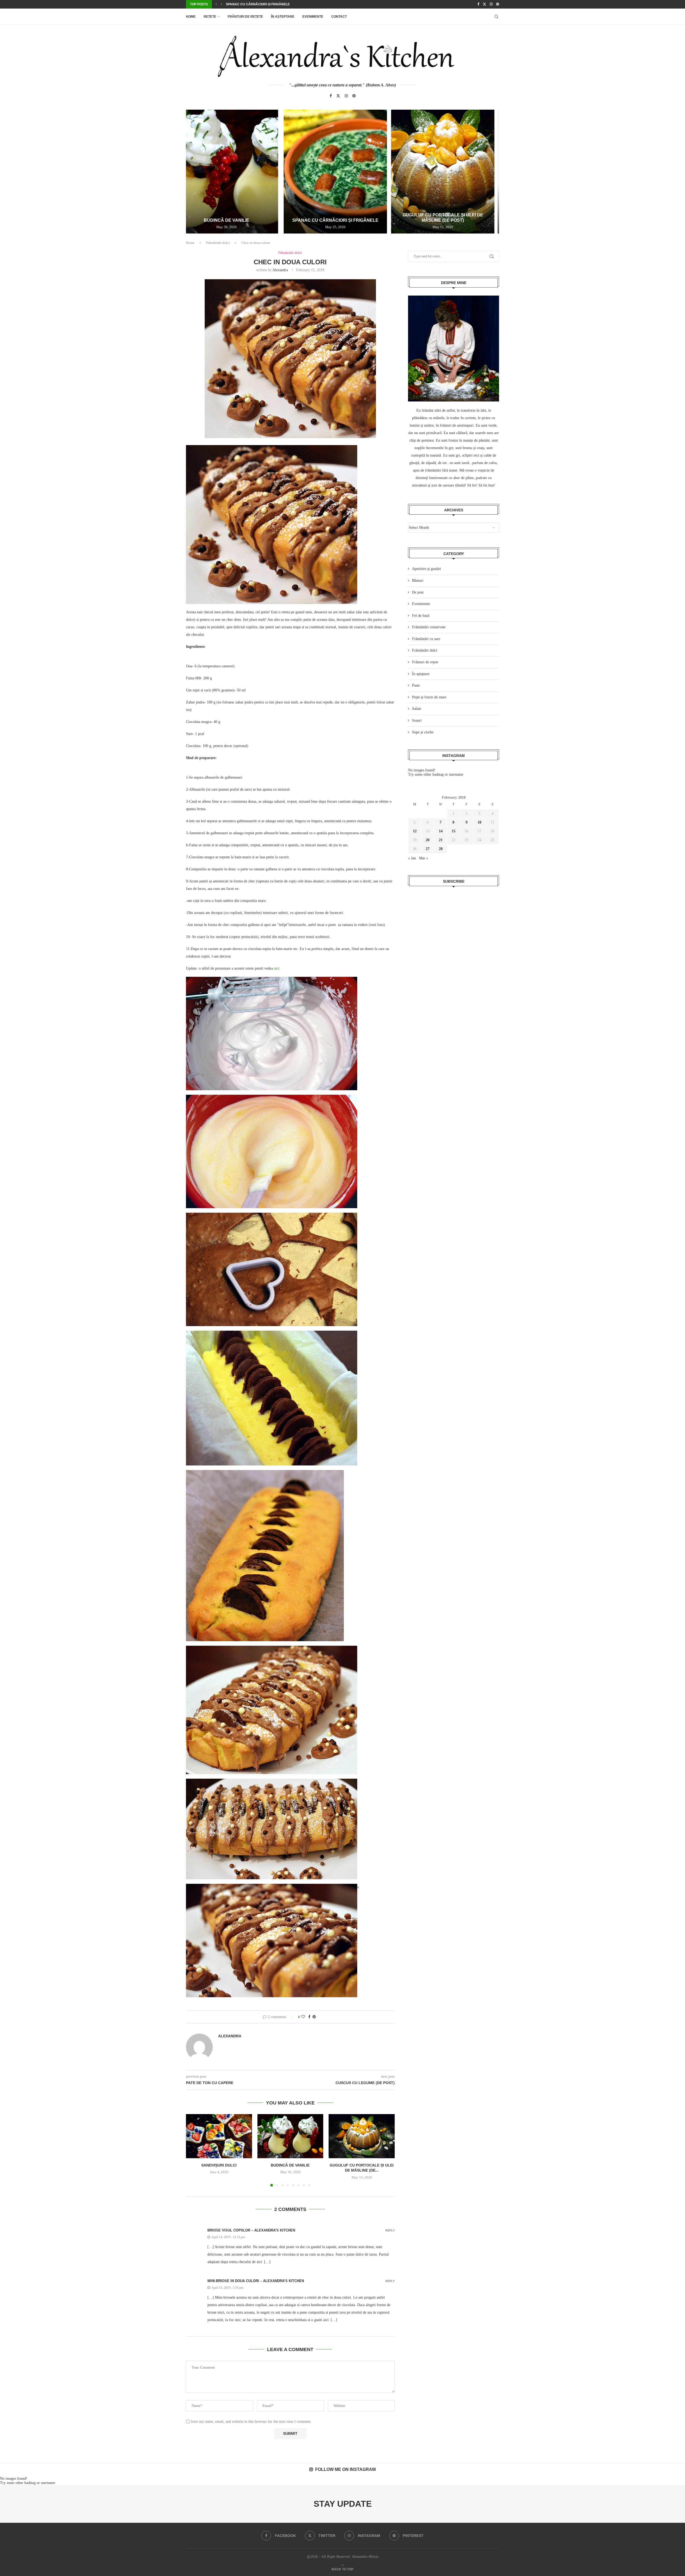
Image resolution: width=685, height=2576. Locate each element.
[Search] (496, 17)
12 (415, 831)
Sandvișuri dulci (219, 2165)
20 (428, 840)
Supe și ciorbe (423, 732)
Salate (417, 709)
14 (441, 831)
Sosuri (417, 720)
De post (418, 592)
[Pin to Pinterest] (314, 2017)
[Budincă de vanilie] (290, 2136)
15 (454, 831)
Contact (339, 17)
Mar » (424, 858)
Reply (390, 2231)
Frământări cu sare (426, 639)
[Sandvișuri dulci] (219, 2136)
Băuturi (418, 581)
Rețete (210, 17)
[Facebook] (478, 4)
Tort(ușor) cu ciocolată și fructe (257, 4)
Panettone (447, 220)
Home (191, 17)
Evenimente (313, 17)
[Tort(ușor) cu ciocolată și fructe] (342, 172)
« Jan (412, 858)
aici (276, 968)
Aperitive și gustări (427, 569)
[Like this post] (303, 2017)
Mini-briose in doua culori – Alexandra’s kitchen (256, 2281)
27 (428, 849)
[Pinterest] (498, 4)
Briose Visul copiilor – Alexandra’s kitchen (251, 2230)
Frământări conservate (429, 627)
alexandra (280, 270)
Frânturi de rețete (245, 17)
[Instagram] (491, 4)
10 (479, 822)
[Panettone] (447, 172)
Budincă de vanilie (290, 2165)
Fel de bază (421, 616)
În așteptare (283, 17)
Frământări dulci (218, 243)
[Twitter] (484, 4)
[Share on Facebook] (309, 2017)
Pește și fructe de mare (429, 697)
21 (441, 840)
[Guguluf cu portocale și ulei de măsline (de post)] (238, 172)
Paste (416, 685)
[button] (216, 4)
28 (441, 849)
